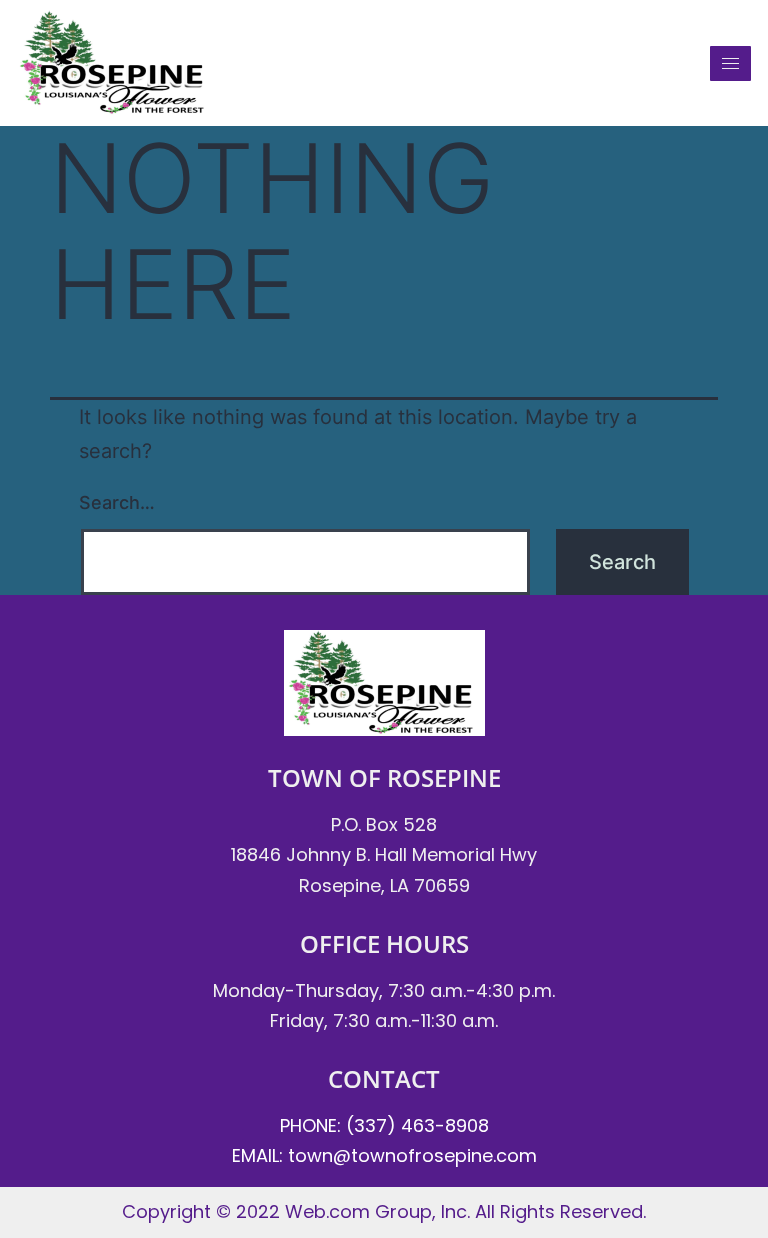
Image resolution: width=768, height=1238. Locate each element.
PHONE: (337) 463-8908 (384, 1125)
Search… (117, 502)
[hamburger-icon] (730, 63)
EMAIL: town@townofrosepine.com (384, 1155)
